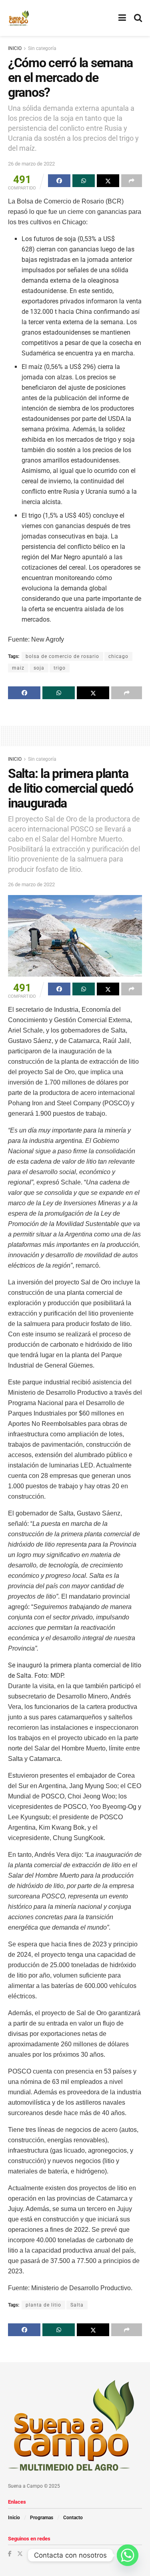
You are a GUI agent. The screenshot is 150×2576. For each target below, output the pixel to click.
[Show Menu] (122, 18)
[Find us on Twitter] (20, 2554)
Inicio (14, 2518)
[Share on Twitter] (108, 181)
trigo (60, 668)
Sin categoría (42, 48)
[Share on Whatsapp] (84, 181)
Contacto (73, 2518)
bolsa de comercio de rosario (62, 656)
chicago (118, 656)
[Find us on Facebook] (10, 2554)
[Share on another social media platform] (132, 181)
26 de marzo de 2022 (31, 164)
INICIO (15, 48)
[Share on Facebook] (59, 181)
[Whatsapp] (128, 2555)
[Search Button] (138, 18)
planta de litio (43, 2305)
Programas (42, 2518)
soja (39, 668)
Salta (77, 2305)
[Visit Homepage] (19, 18)
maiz (18, 668)
